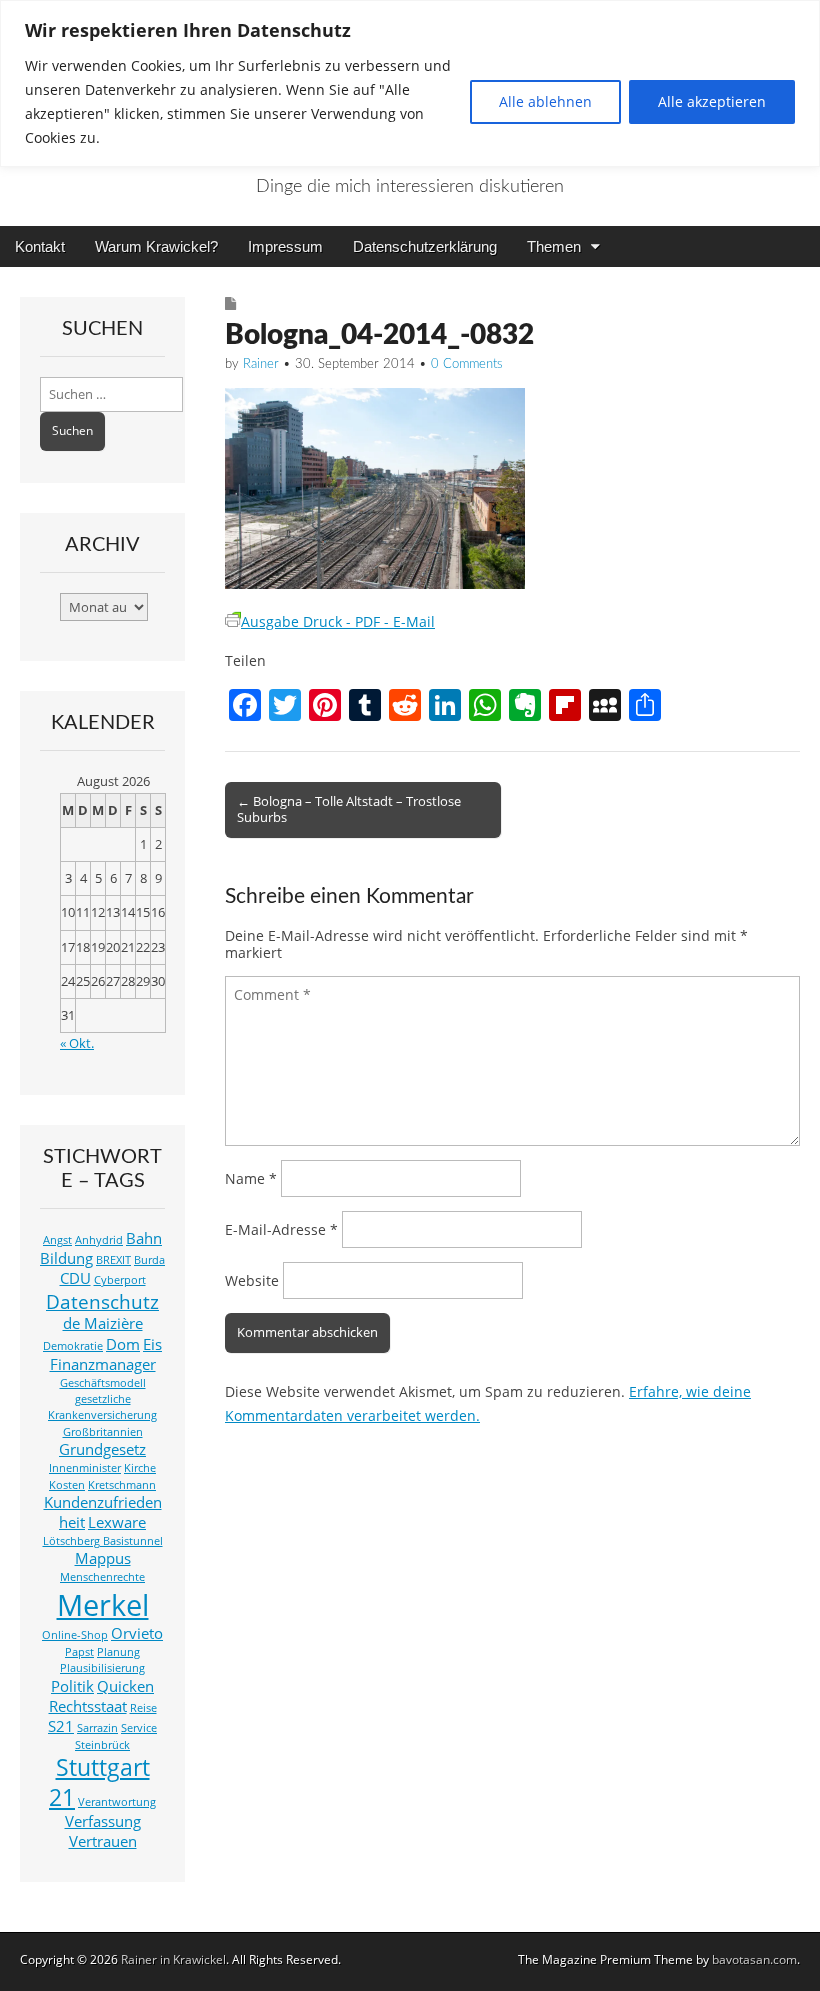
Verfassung (103, 1821)
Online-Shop (75, 1635)
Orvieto (137, 1633)
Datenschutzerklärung (425, 246)
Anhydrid (99, 1240)
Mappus (103, 1558)
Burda (149, 1260)
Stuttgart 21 (99, 1782)
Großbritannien (103, 1432)
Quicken (125, 1686)
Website (252, 1280)
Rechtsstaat (88, 1706)
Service (139, 1728)
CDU (75, 1278)
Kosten (67, 1485)
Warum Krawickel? (156, 246)
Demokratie (73, 1346)
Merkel (103, 1605)
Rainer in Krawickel (173, 1959)
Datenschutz (102, 1301)
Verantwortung (117, 1802)
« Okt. (77, 1043)
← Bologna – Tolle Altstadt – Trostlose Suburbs (349, 809)
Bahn (144, 1238)
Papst (79, 1652)
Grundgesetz (102, 1449)
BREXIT (113, 1260)
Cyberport (120, 1280)
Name (251, 1178)
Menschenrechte (102, 1577)
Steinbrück (102, 1745)
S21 (61, 1726)
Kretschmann (122, 1485)
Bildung (66, 1258)
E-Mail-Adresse (281, 1229)
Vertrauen (103, 1841)
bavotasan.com (754, 1959)
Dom (123, 1344)
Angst (57, 1240)
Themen (554, 246)
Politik (72, 1686)
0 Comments (467, 364)
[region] (410, 83)
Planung (118, 1652)
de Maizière (103, 1323)
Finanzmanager (103, 1364)
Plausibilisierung (102, 1668)
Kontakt (40, 246)
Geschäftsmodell (103, 1383)
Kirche (140, 1468)
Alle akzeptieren (712, 101)
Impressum (285, 246)
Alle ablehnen (545, 101)
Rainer (261, 364)
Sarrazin (97, 1728)
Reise (143, 1708)
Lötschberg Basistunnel (103, 1541)
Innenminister (85, 1468)
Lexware (117, 1522)
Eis (152, 1344)
